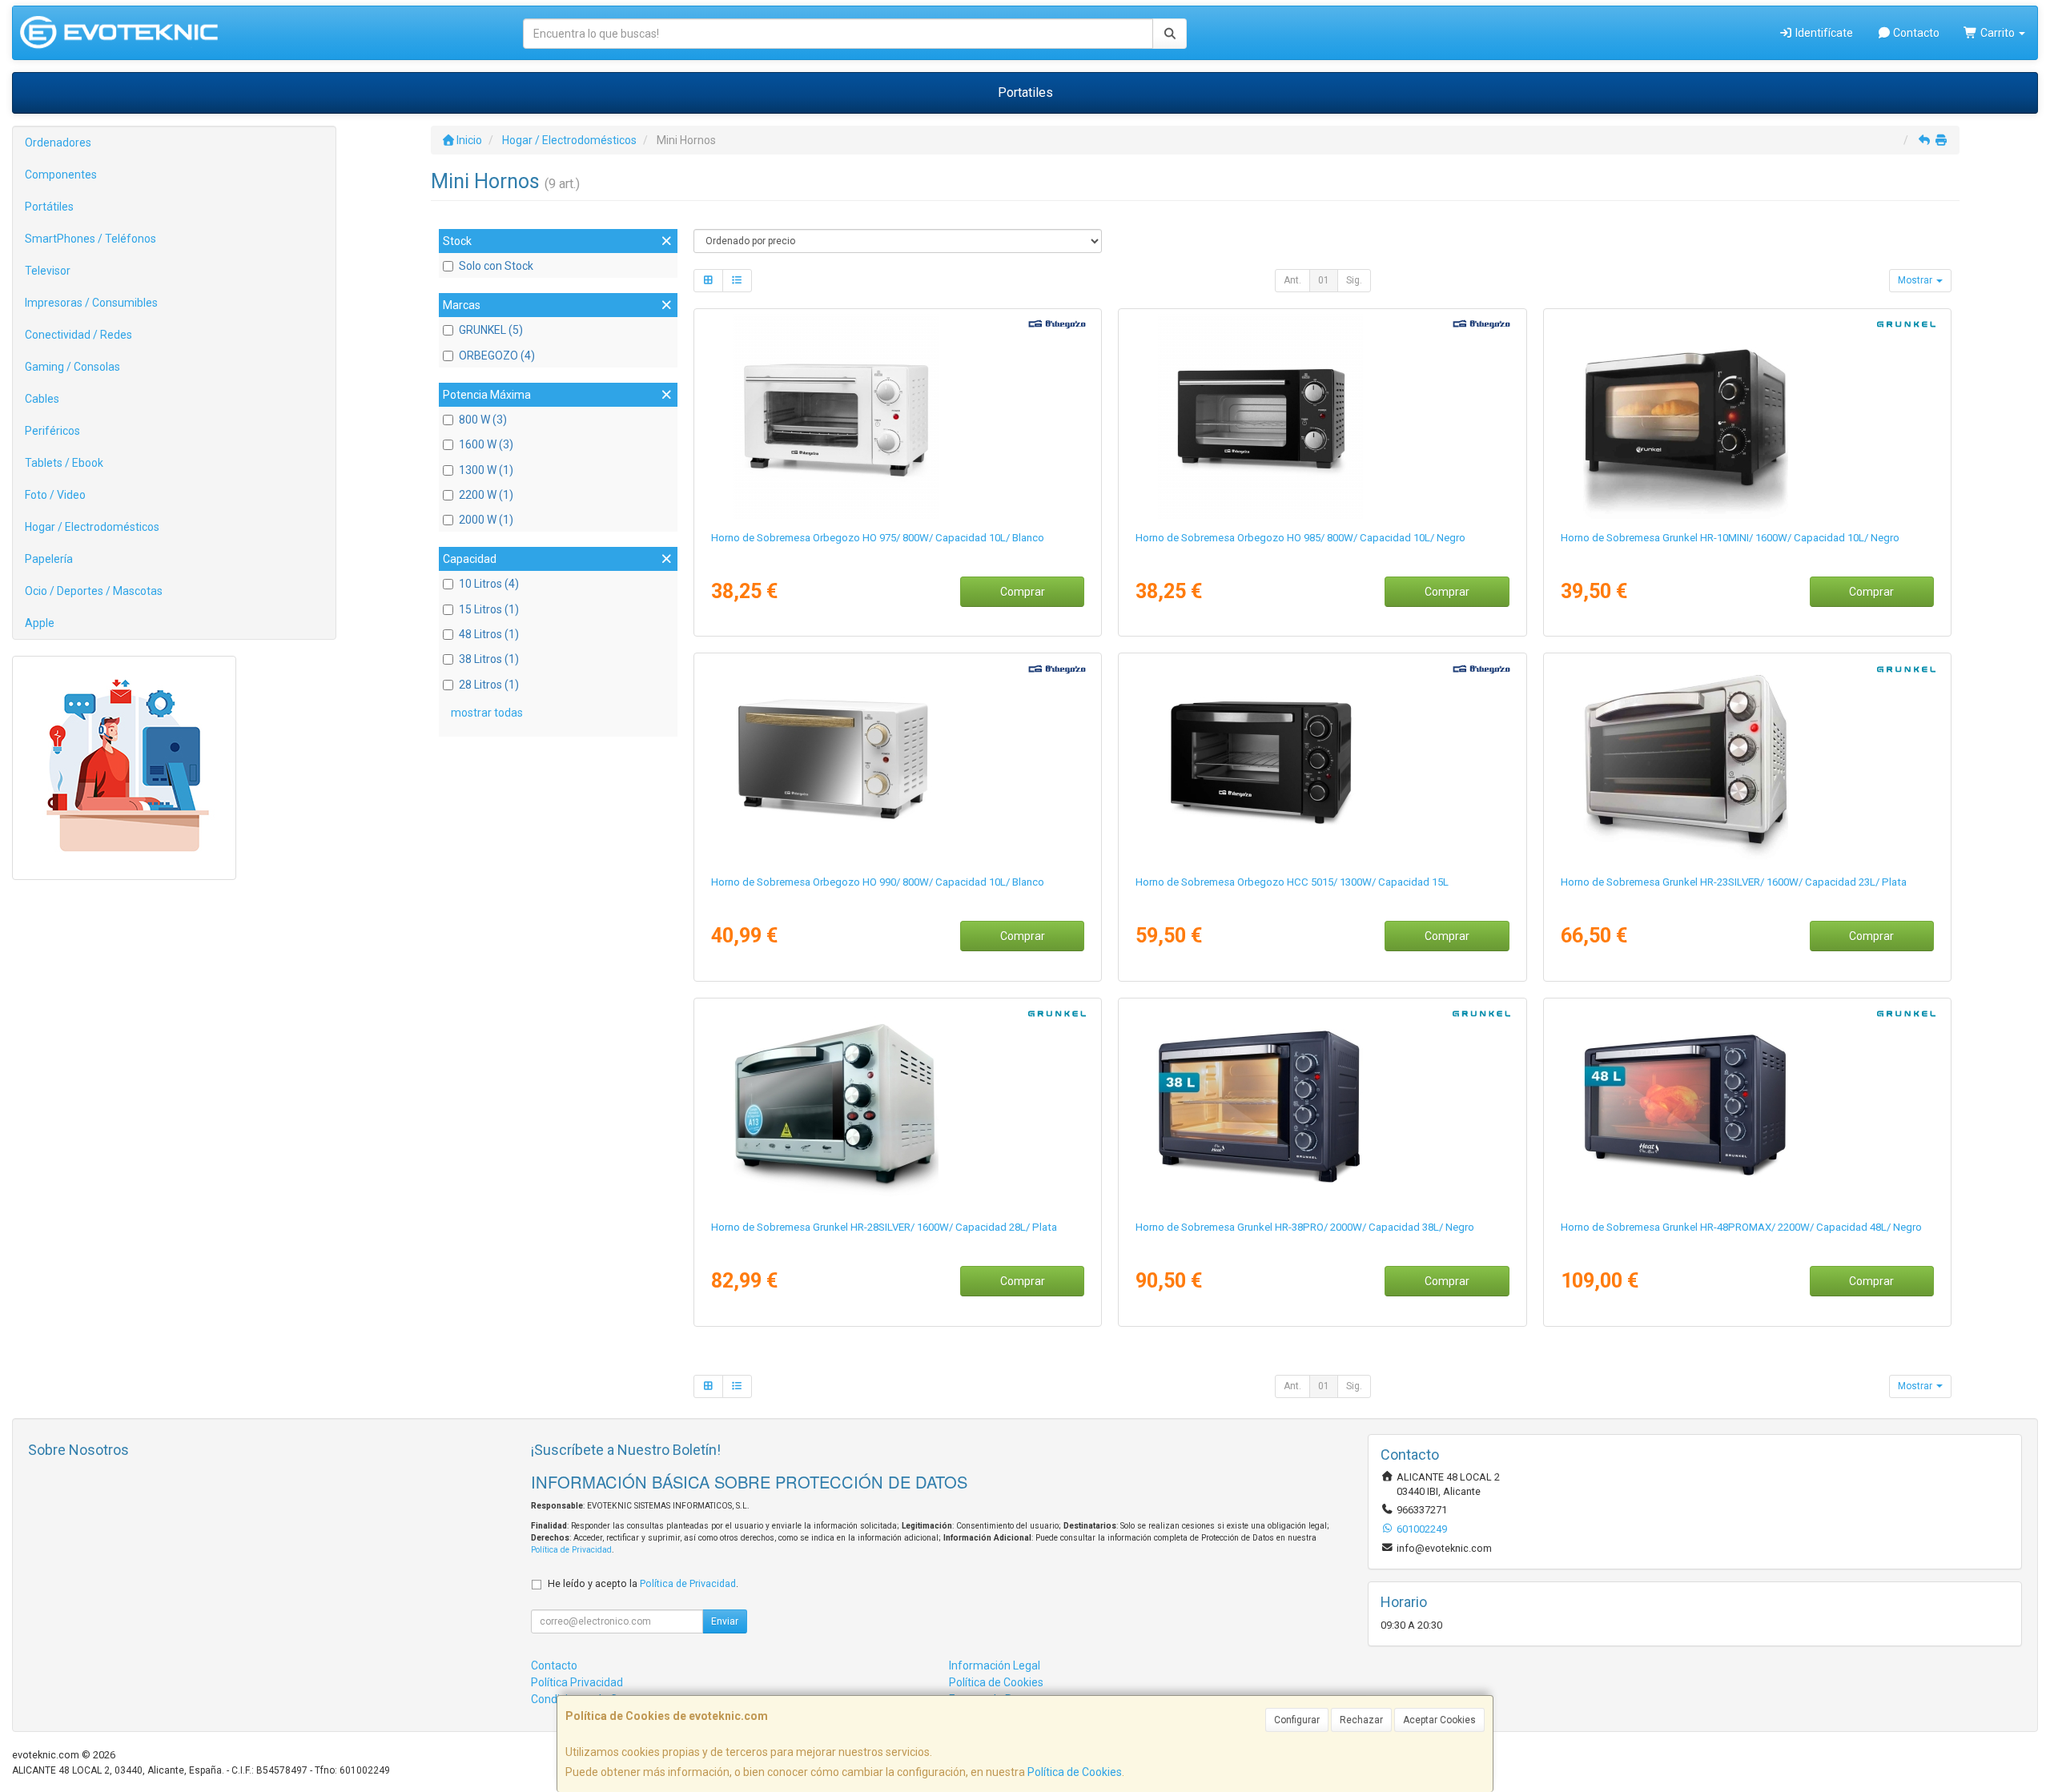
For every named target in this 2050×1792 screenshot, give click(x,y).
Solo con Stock (496, 266)
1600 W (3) (486, 444)
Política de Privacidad (571, 1550)
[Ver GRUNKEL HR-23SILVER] (1747, 761)
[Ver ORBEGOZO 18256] (898, 761)
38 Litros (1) (489, 659)
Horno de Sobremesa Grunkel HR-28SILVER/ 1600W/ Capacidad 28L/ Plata (884, 1227)
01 (1324, 280)
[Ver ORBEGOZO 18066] (1322, 416)
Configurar (1297, 1720)
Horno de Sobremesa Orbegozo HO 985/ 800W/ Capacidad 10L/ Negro (1300, 538)
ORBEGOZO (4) (497, 356)
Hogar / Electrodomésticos (92, 527)
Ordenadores (58, 143)
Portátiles (49, 207)
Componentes (61, 175)
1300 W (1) (486, 470)
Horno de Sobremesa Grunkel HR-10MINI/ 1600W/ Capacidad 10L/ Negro (1730, 538)
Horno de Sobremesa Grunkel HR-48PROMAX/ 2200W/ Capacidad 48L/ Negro (1741, 1227)
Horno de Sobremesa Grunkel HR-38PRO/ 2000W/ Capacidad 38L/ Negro (1305, 1227)
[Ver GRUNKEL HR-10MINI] (1747, 416)
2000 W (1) (486, 520)
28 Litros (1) (489, 685)
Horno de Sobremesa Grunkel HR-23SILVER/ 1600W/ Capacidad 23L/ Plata (1734, 882)
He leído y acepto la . (643, 1583)
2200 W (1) (486, 495)
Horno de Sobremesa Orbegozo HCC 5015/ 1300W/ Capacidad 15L (1292, 882)
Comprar (1023, 592)
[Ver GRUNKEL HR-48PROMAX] (1747, 1106)
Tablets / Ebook (64, 463)
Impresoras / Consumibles (91, 303)
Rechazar (1361, 1720)
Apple (40, 623)
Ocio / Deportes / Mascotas (94, 591)
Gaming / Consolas (72, 367)
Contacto (1915, 33)
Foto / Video (55, 495)
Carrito (1998, 33)
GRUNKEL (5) (491, 330)
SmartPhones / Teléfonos (90, 239)
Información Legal (995, 1665)
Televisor (48, 271)
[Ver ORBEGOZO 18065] (898, 416)
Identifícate (1823, 33)
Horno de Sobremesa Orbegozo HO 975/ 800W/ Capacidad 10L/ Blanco (878, 538)
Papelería (49, 559)
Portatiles (1025, 92)
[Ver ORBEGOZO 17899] (1322, 761)
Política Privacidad (577, 1682)
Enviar (725, 1621)
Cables (42, 399)
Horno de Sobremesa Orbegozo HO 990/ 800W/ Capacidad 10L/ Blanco (878, 882)
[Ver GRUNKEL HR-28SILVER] (898, 1106)
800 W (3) (483, 420)
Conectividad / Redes (78, 335)
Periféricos (52, 431)
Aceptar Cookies (1439, 1720)
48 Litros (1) (489, 634)
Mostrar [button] (1916, 280)
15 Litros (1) (489, 609)
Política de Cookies (1075, 1772)
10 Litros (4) (489, 584)
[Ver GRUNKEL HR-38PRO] (1322, 1106)
